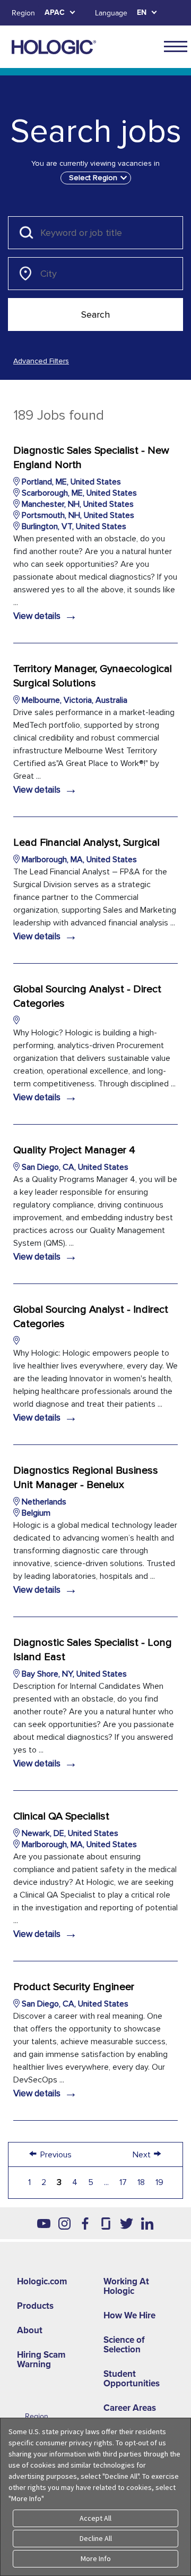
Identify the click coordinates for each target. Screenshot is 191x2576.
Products (35, 2306)
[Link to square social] (106, 2223)
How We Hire (129, 2315)
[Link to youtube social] (44, 2223)
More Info (96, 2558)
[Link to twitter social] (127, 2223)
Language (111, 13)
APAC (55, 12)
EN (142, 12)
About (30, 2330)
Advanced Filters (41, 361)
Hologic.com (42, 2281)
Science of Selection (124, 2345)
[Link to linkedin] (147, 2223)
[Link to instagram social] (64, 2223)
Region (23, 13)
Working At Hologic (126, 2286)
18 (141, 2182)
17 (123, 2182)
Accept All (95, 2518)
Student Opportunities (132, 2379)
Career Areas (130, 2408)
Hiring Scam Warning (41, 2360)
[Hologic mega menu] (176, 46)
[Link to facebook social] (85, 2223)
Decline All (96, 2538)
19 (159, 2182)
